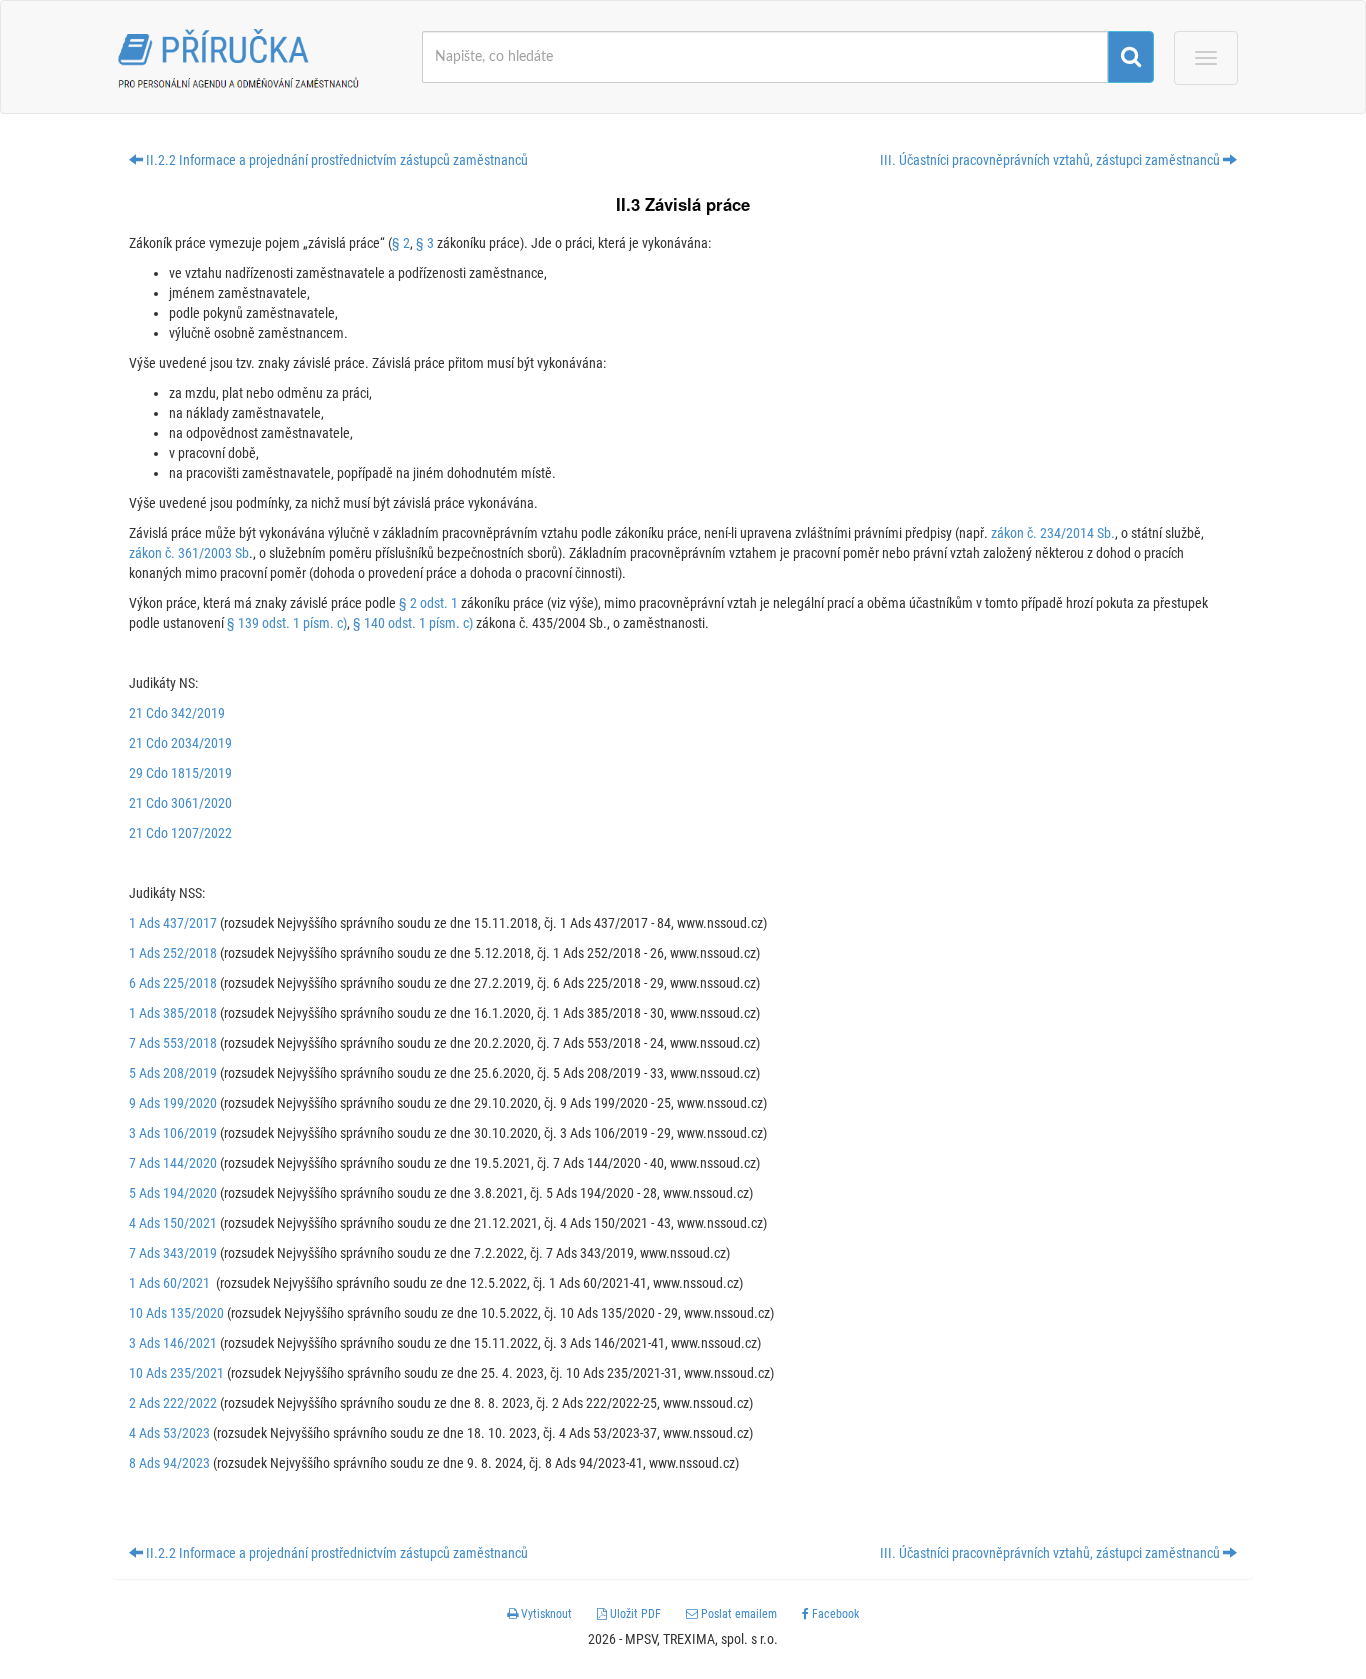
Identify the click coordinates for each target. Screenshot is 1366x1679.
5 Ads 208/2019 (173, 1073)
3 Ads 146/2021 (173, 1343)
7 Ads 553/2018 (173, 1043)
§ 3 (425, 243)
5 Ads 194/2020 (173, 1193)
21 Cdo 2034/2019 (180, 743)
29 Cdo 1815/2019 (180, 773)
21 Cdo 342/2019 (177, 713)
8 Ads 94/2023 (169, 1463)
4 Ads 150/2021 (173, 1223)
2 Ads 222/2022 (173, 1403)
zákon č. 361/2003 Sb (189, 553)
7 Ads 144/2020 (173, 1163)
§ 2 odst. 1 (428, 603)
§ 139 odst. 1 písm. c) (287, 623)
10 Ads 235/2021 (176, 1373)
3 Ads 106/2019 (173, 1133)
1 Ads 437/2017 (173, 923)
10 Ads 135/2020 (176, 1313)
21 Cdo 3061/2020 (180, 803)
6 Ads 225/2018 (173, 983)
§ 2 (401, 243)
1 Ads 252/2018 (173, 953)
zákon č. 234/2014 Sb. (1053, 533)
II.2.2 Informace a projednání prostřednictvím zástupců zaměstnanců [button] (335, 160)
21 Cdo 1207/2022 (180, 833)
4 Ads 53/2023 (169, 1433)
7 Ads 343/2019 (173, 1253)
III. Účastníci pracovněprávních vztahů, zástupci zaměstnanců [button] (1051, 160)
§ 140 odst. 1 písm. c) (413, 623)
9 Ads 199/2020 (173, 1103)
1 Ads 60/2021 (169, 1283)
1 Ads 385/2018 (173, 1013)
